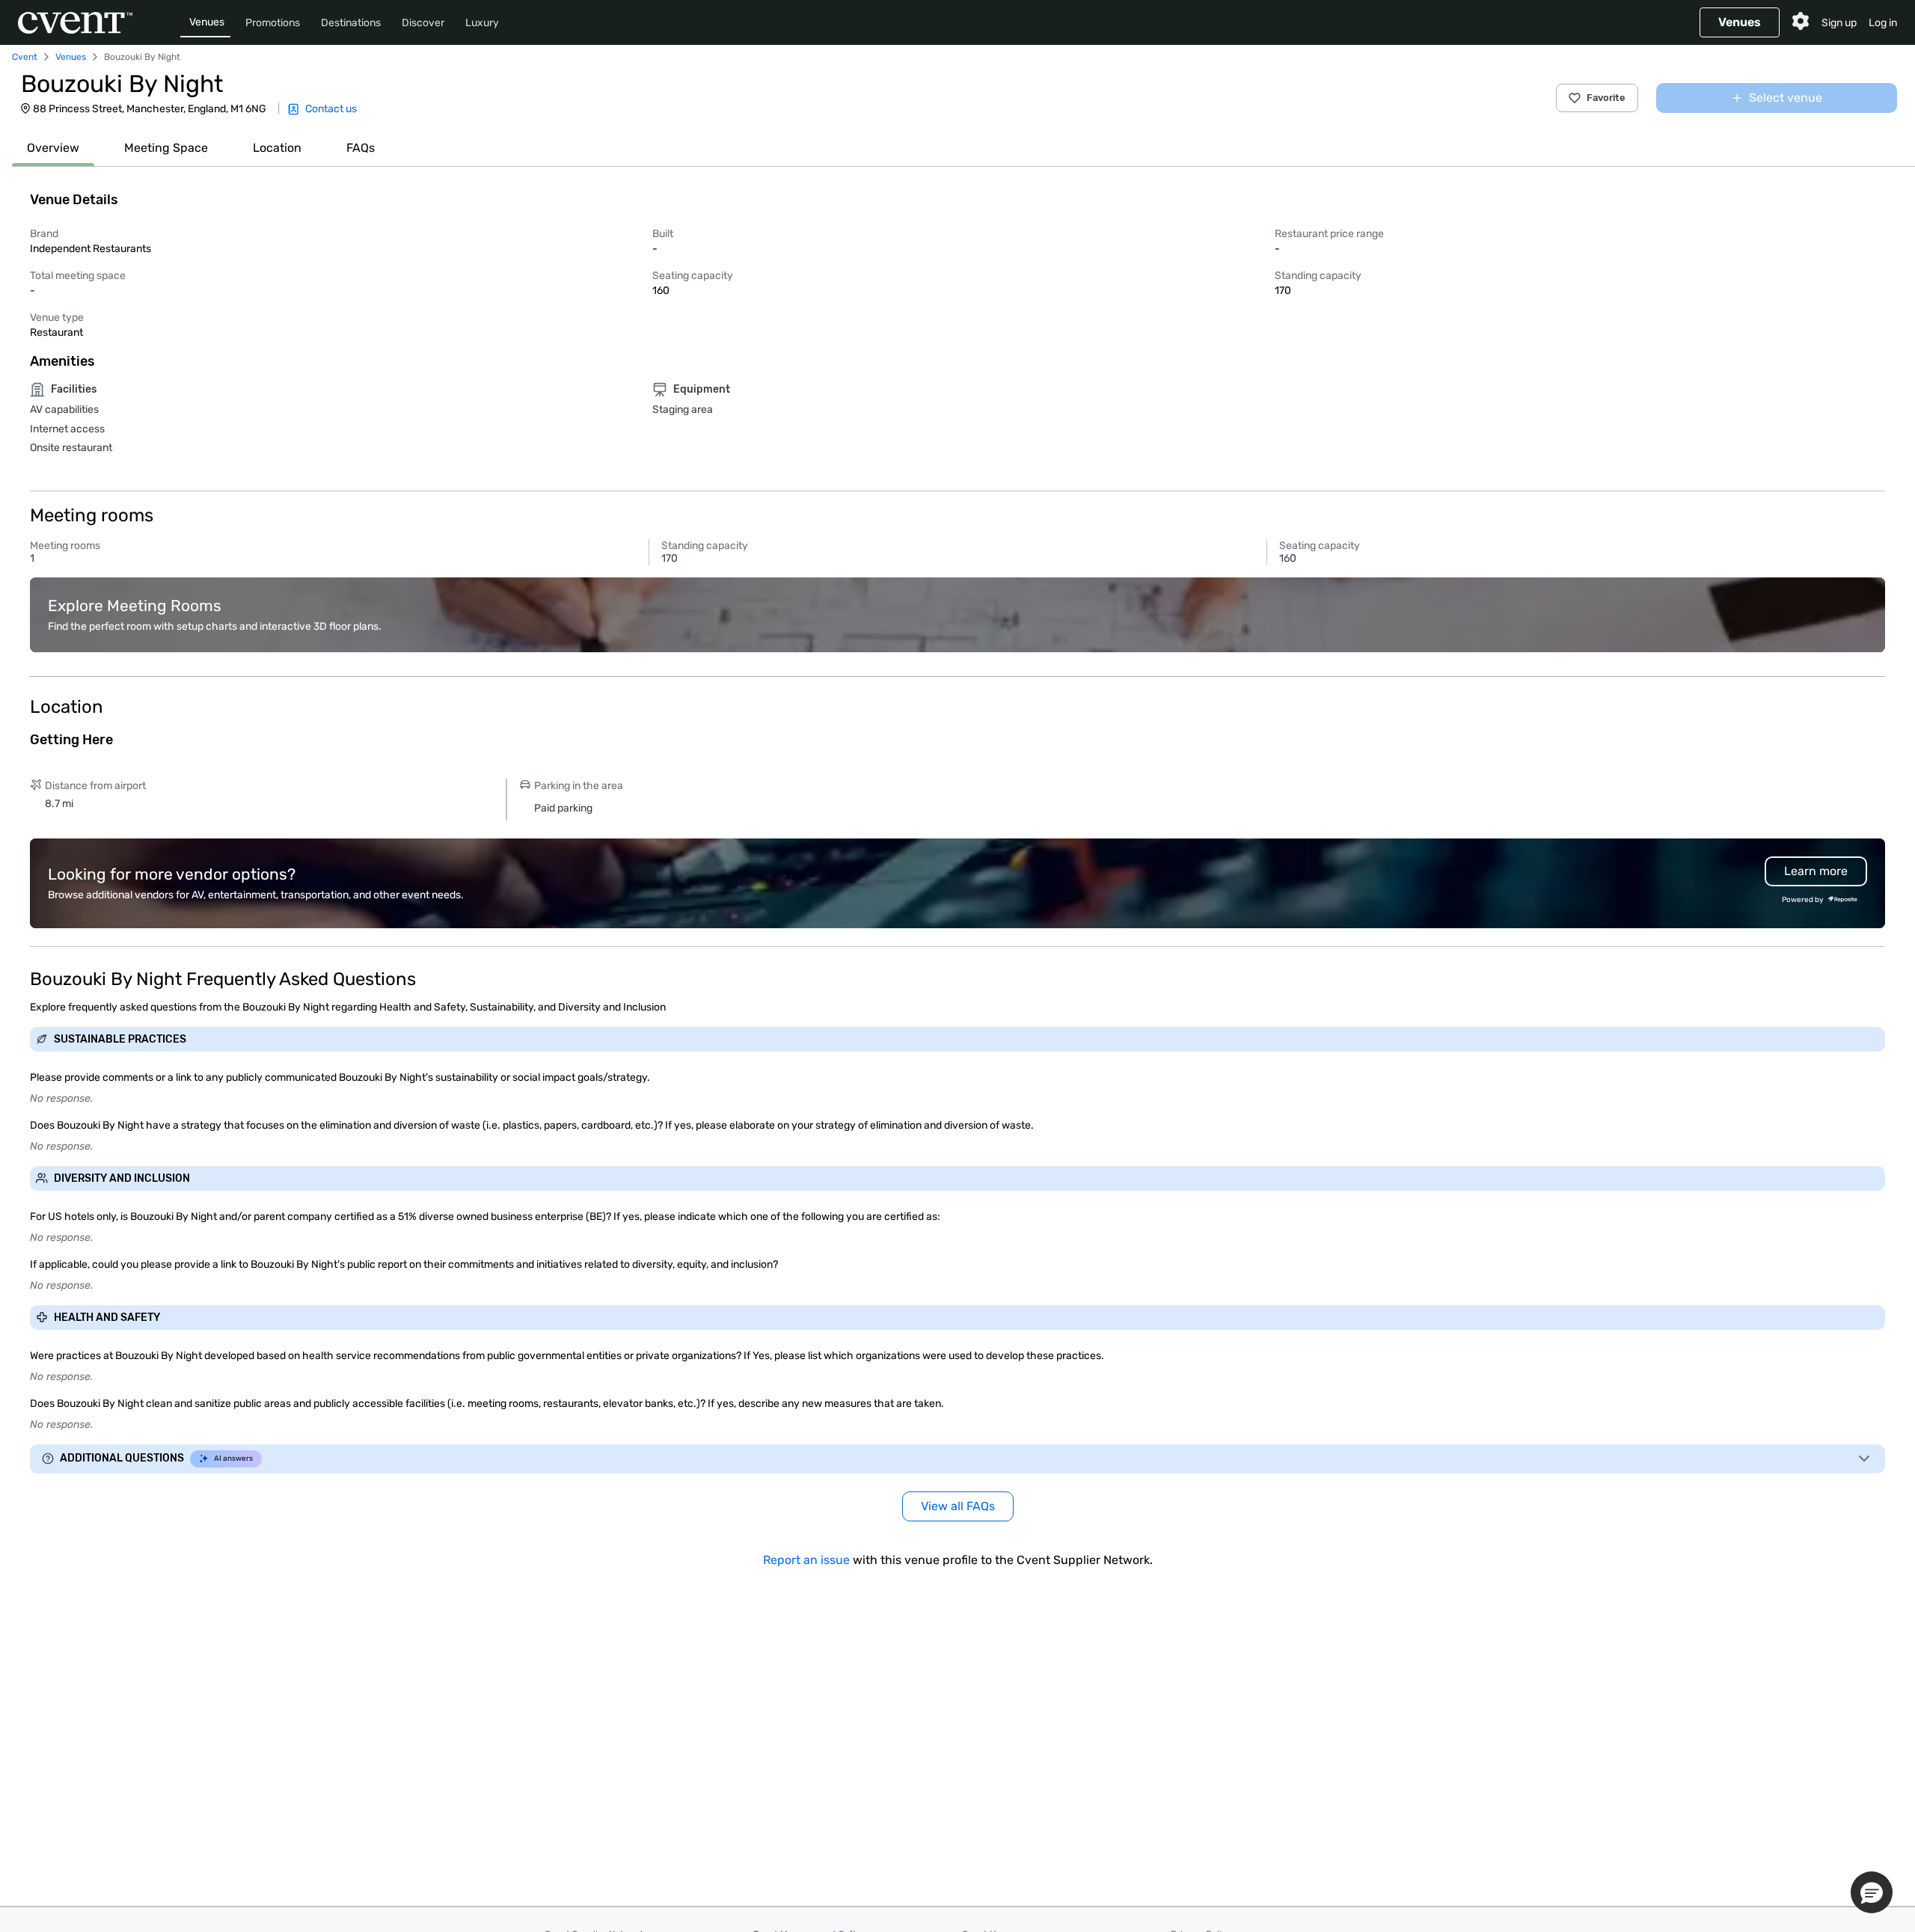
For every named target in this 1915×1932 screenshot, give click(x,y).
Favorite (1606, 98)
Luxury (482, 23)
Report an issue (806, 1560)
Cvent (25, 57)
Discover (423, 23)
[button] (1872, 1892)
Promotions (273, 23)
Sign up (1839, 23)
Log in (1883, 23)
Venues (207, 22)
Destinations (351, 23)
